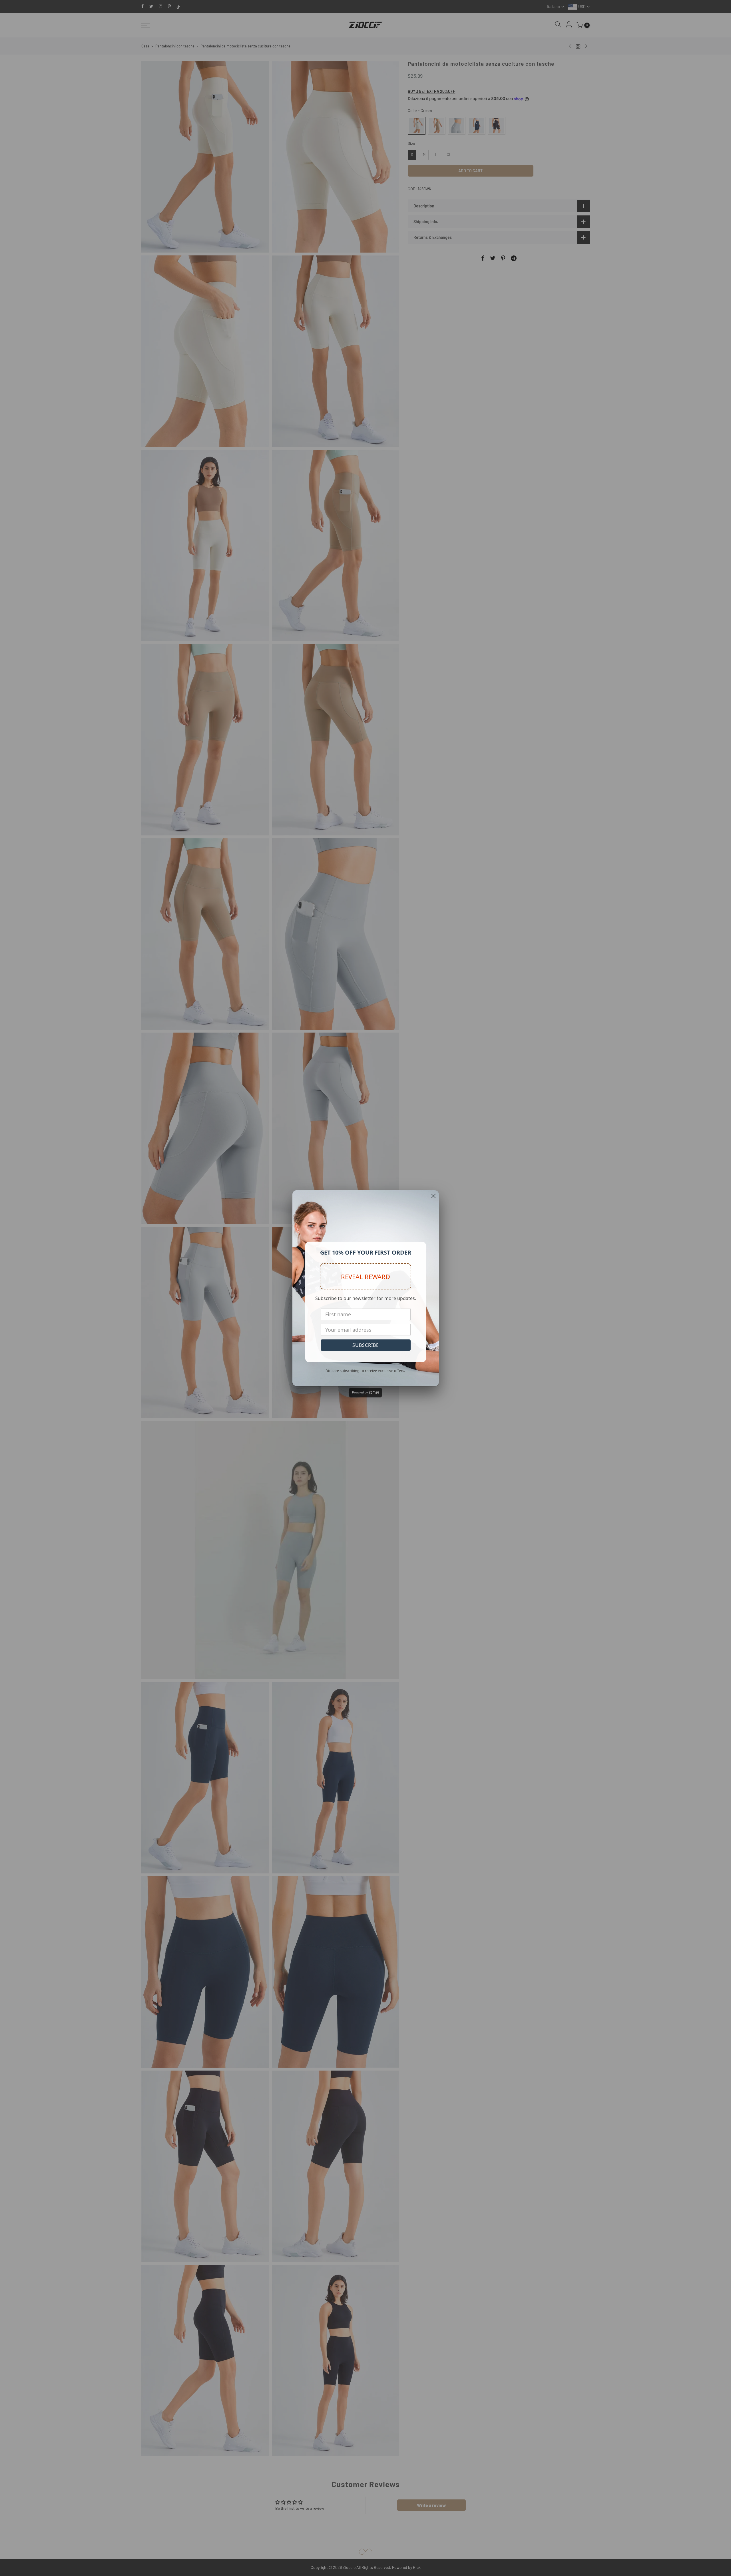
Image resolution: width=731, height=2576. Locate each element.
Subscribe (366, 1345)
